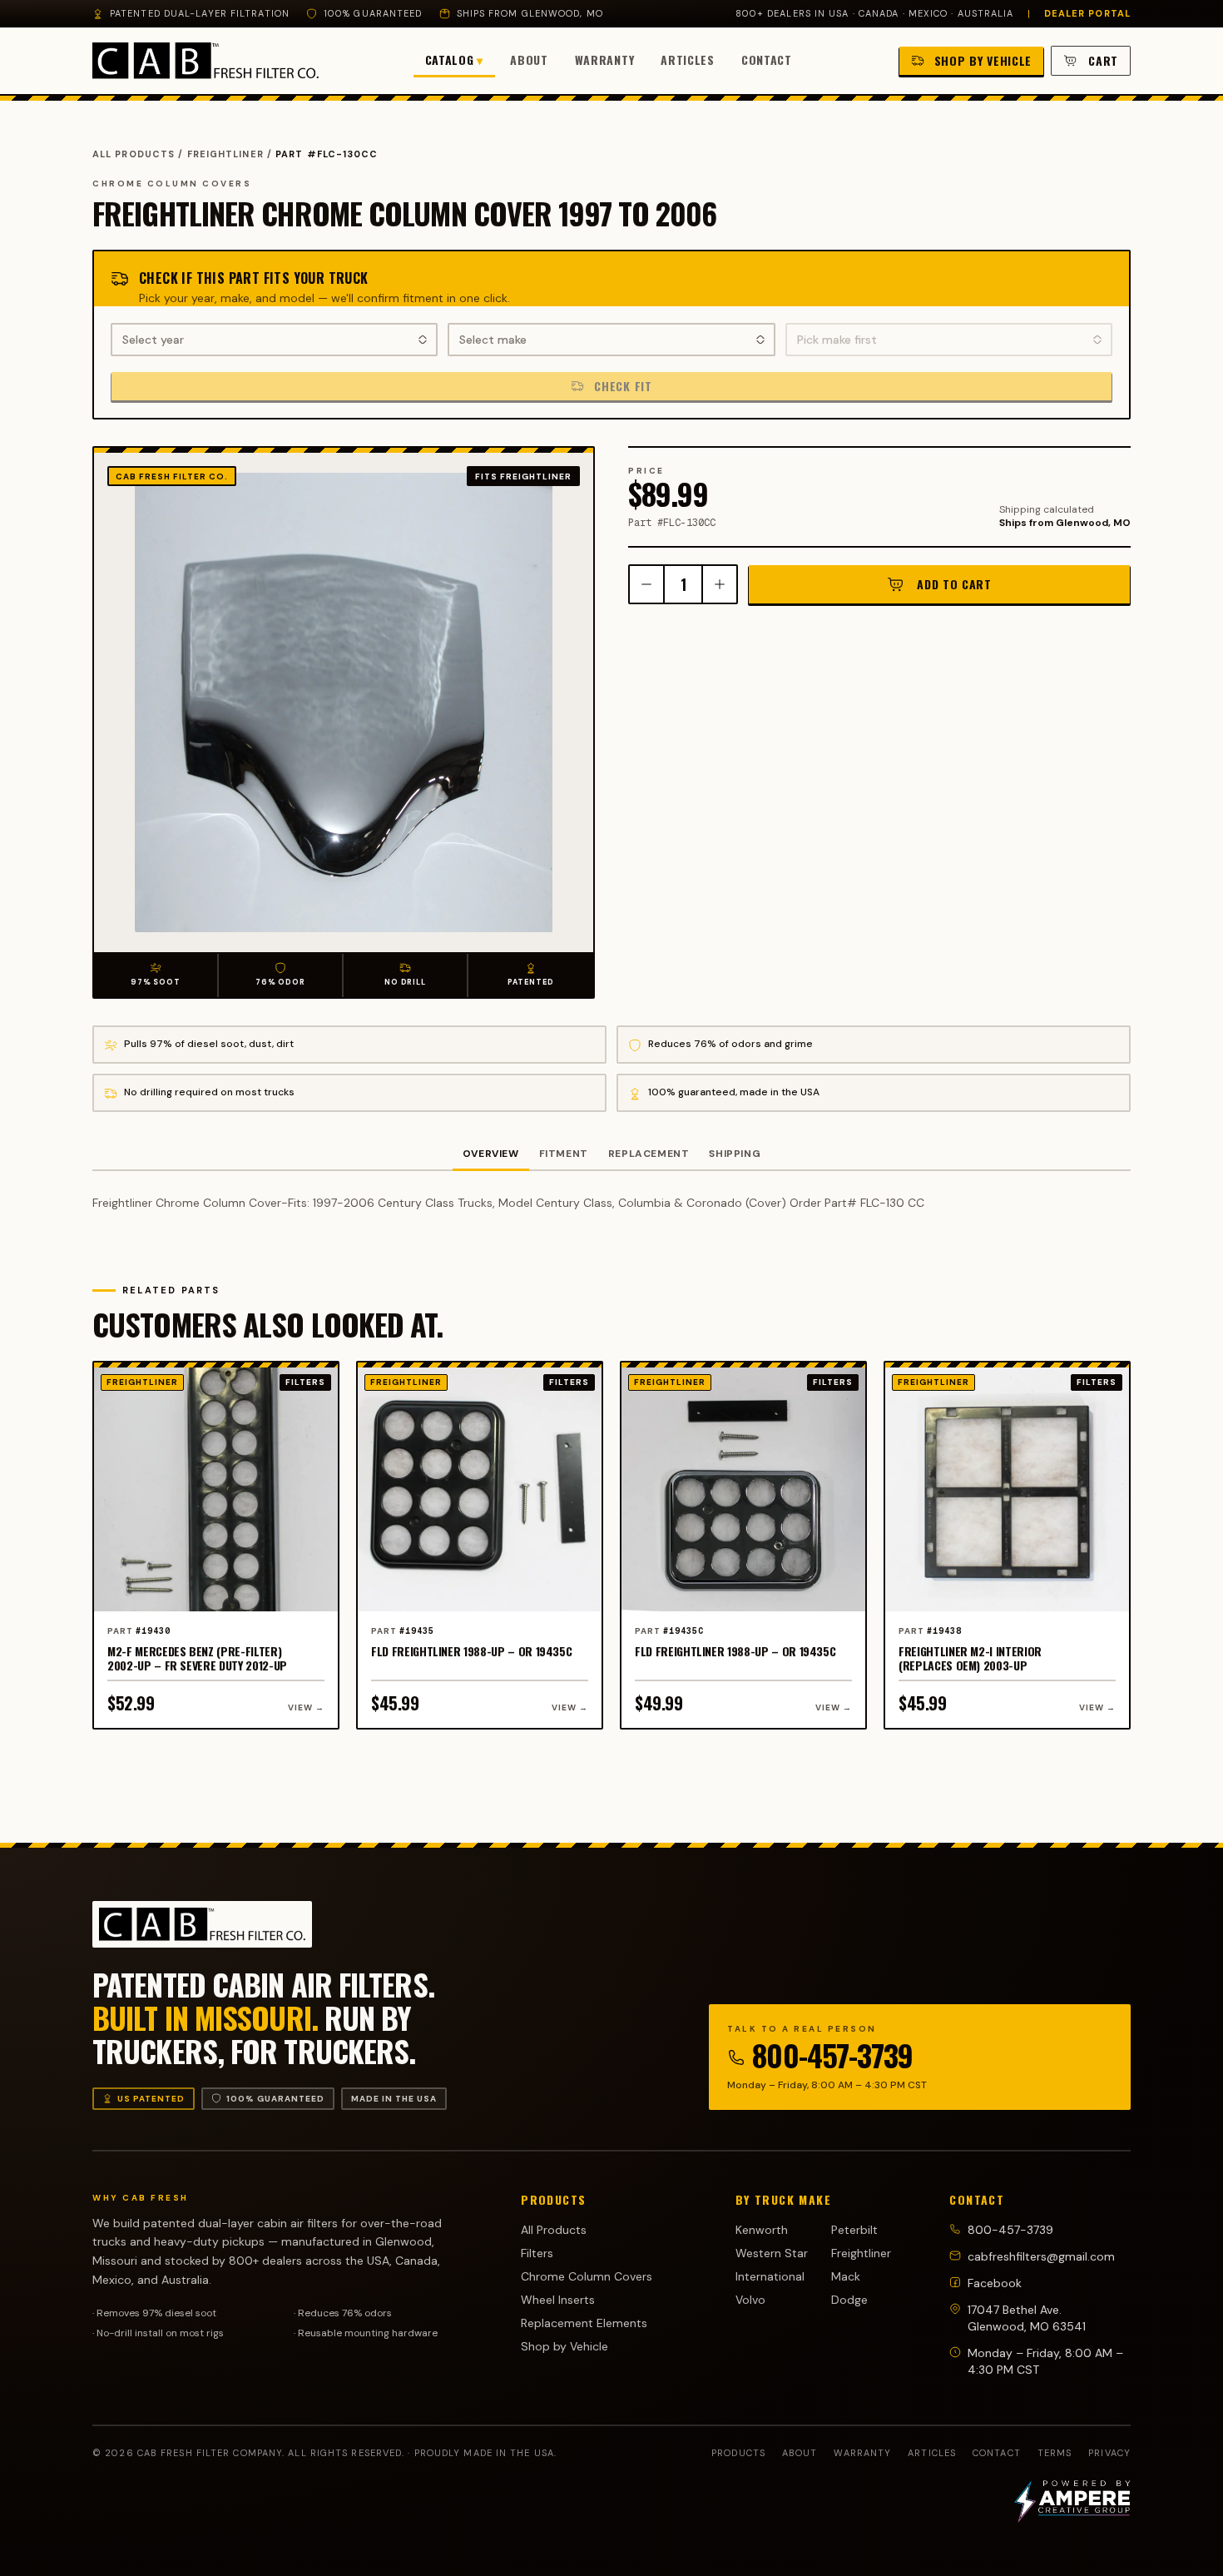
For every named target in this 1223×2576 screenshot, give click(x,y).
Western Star (772, 2253)
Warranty (605, 60)
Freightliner (225, 154)
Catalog (455, 60)
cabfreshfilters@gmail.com (1041, 2256)
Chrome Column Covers (587, 2276)
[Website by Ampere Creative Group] (1072, 2501)
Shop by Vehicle (564, 2346)
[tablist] (611, 1155)
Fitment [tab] (564, 1154)
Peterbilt (854, 2230)
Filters (537, 2253)
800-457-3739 (832, 2055)
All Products (134, 154)
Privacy (1109, 2453)
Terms (1055, 2453)
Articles (688, 60)
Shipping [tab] (735, 1154)
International (770, 2276)
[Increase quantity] (720, 584)
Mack (846, 2276)
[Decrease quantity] (646, 584)
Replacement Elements (584, 2323)
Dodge (849, 2300)
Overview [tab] (491, 1154)
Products (738, 2453)
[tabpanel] (611, 1203)
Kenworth (762, 2230)
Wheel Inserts (558, 2300)
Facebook (995, 2283)
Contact (767, 60)
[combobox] (274, 340)
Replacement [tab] (649, 1154)
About (529, 60)
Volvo (750, 2300)
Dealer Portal (1087, 13)
